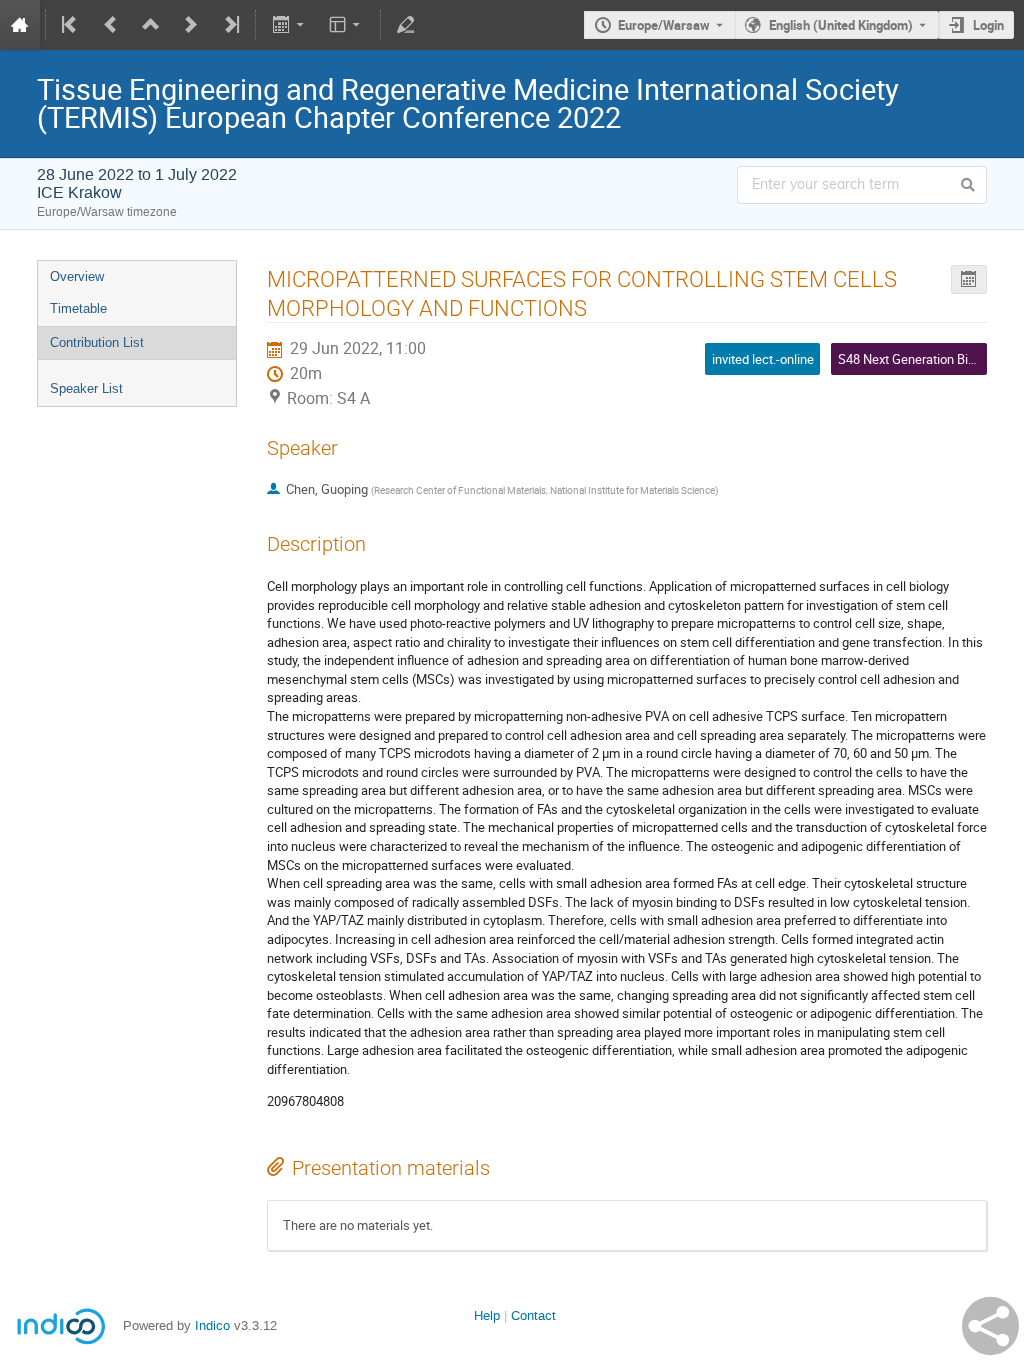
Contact (533, 1315)
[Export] (289, 25)
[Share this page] (990, 1326)
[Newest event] (230, 25)
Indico (212, 1325)
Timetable (78, 308)
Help (487, 1315)
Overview (77, 276)
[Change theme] (346, 25)
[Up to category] (151, 25)
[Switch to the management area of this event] (406, 25)
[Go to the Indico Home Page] (20, 25)
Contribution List (97, 342)
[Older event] (111, 25)
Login (988, 25)
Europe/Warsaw (664, 25)
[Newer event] (191, 25)
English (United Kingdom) (841, 25)
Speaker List (86, 388)
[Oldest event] (71, 25)
